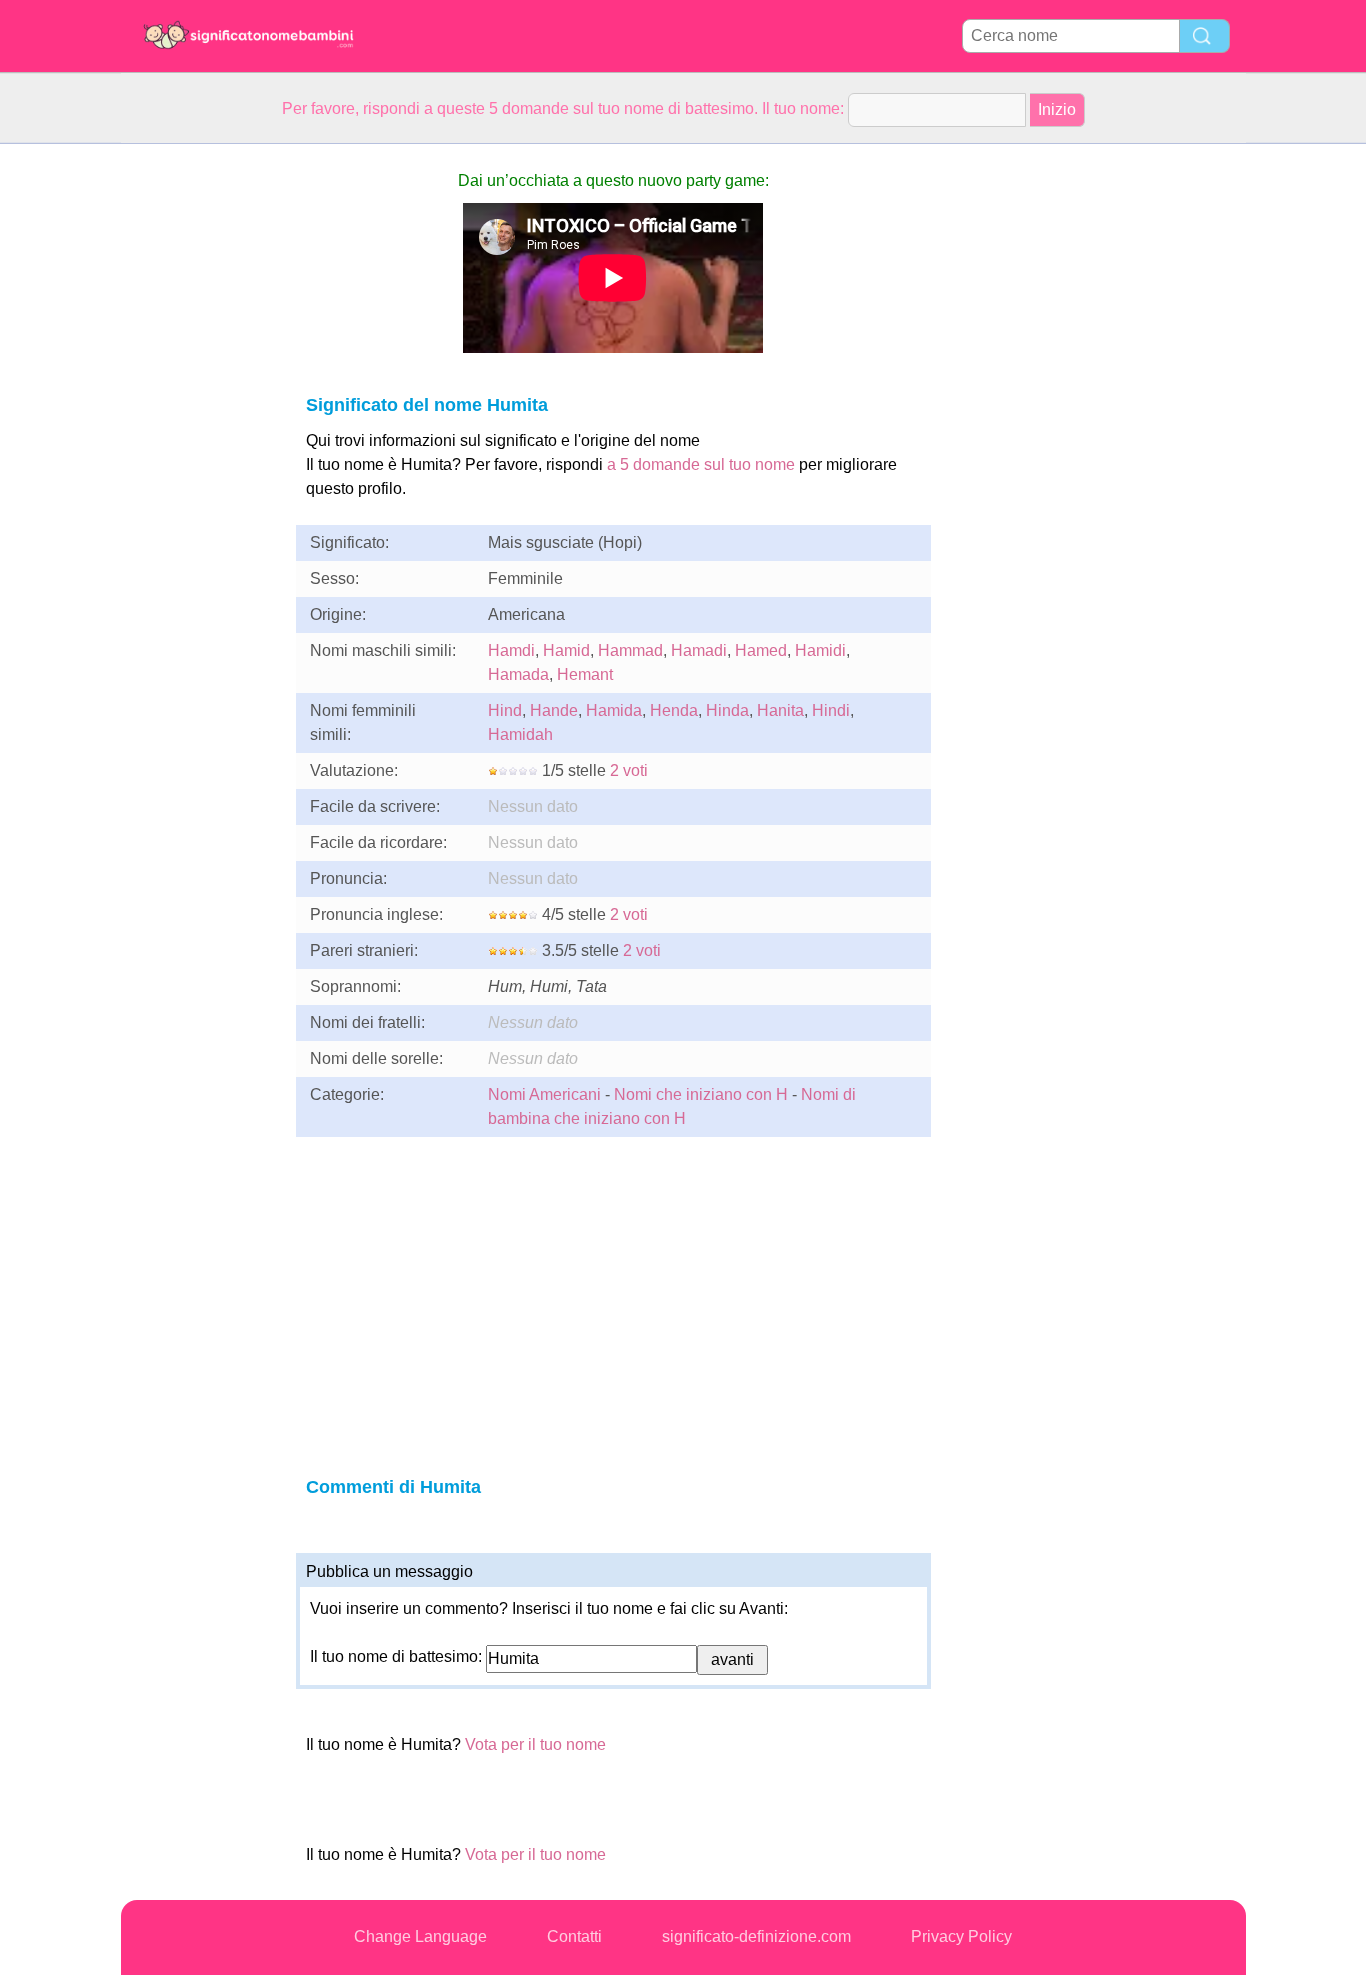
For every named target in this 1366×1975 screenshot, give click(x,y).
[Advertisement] (201, 444)
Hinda (727, 710)
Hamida (614, 710)
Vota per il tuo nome (535, 1744)
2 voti (629, 770)
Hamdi (511, 650)
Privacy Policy (961, 1936)
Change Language (420, 1936)
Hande (554, 710)
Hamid (566, 650)
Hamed (761, 650)
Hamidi (820, 650)
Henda (674, 710)
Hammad (630, 650)
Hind (505, 710)
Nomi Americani (544, 1094)
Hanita (780, 710)
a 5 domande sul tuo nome (701, 464)
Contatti (574, 1936)
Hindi (831, 710)
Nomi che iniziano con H (701, 1094)
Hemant (585, 674)
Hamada (518, 674)
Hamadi (699, 650)
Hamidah (520, 734)
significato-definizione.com (756, 1936)
